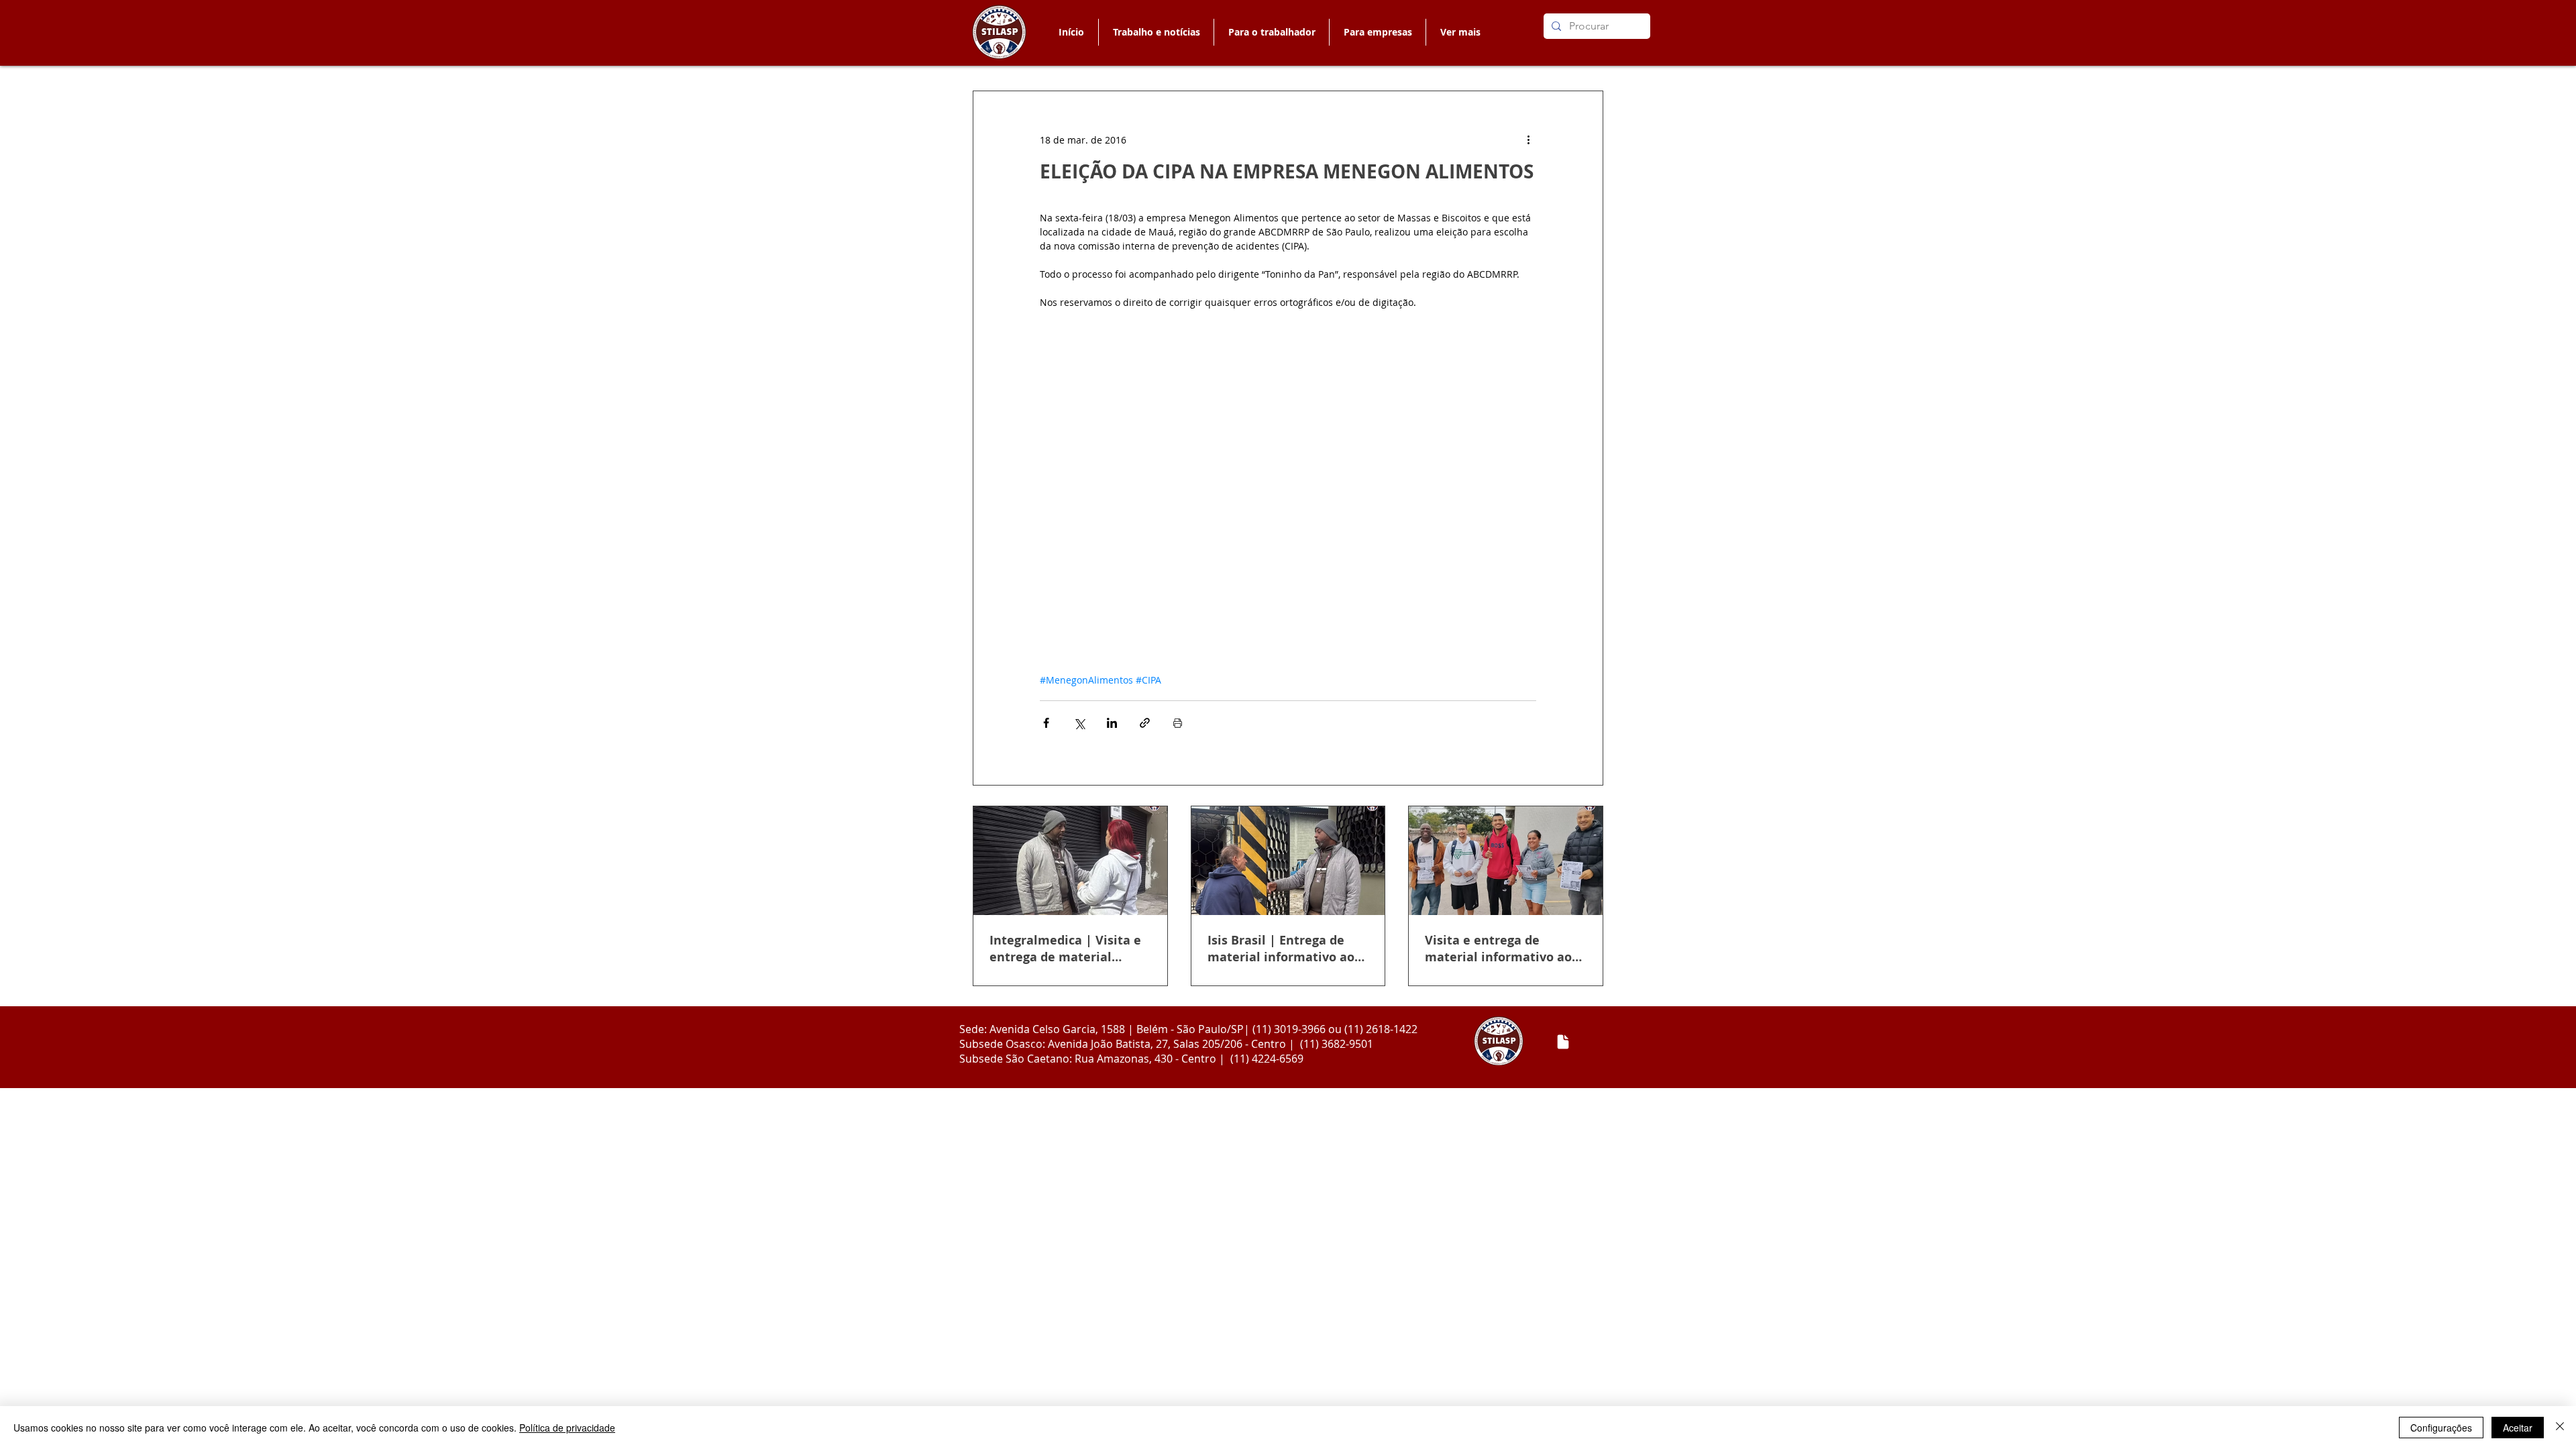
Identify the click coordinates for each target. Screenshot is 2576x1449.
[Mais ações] (1528, 140)
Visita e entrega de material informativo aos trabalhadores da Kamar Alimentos (1501, 949)
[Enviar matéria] (1563, 1042)
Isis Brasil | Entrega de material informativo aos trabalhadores (1284, 949)
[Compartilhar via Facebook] (1046, 723)
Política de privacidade (567, 1428)
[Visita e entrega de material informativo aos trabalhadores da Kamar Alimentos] (1506, 861)
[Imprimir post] (1178, 723)
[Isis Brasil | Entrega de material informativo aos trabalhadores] (1288, 861)
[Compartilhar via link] (1145, 723)
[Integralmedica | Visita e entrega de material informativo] (1070, 861)
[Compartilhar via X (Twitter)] (1079, 723)
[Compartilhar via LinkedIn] (1112, 723)
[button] (1271, 32)
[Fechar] (2560, 1428)
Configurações (2441, 1428)
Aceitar (2518, 1428)
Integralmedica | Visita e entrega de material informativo (1065, 949)
